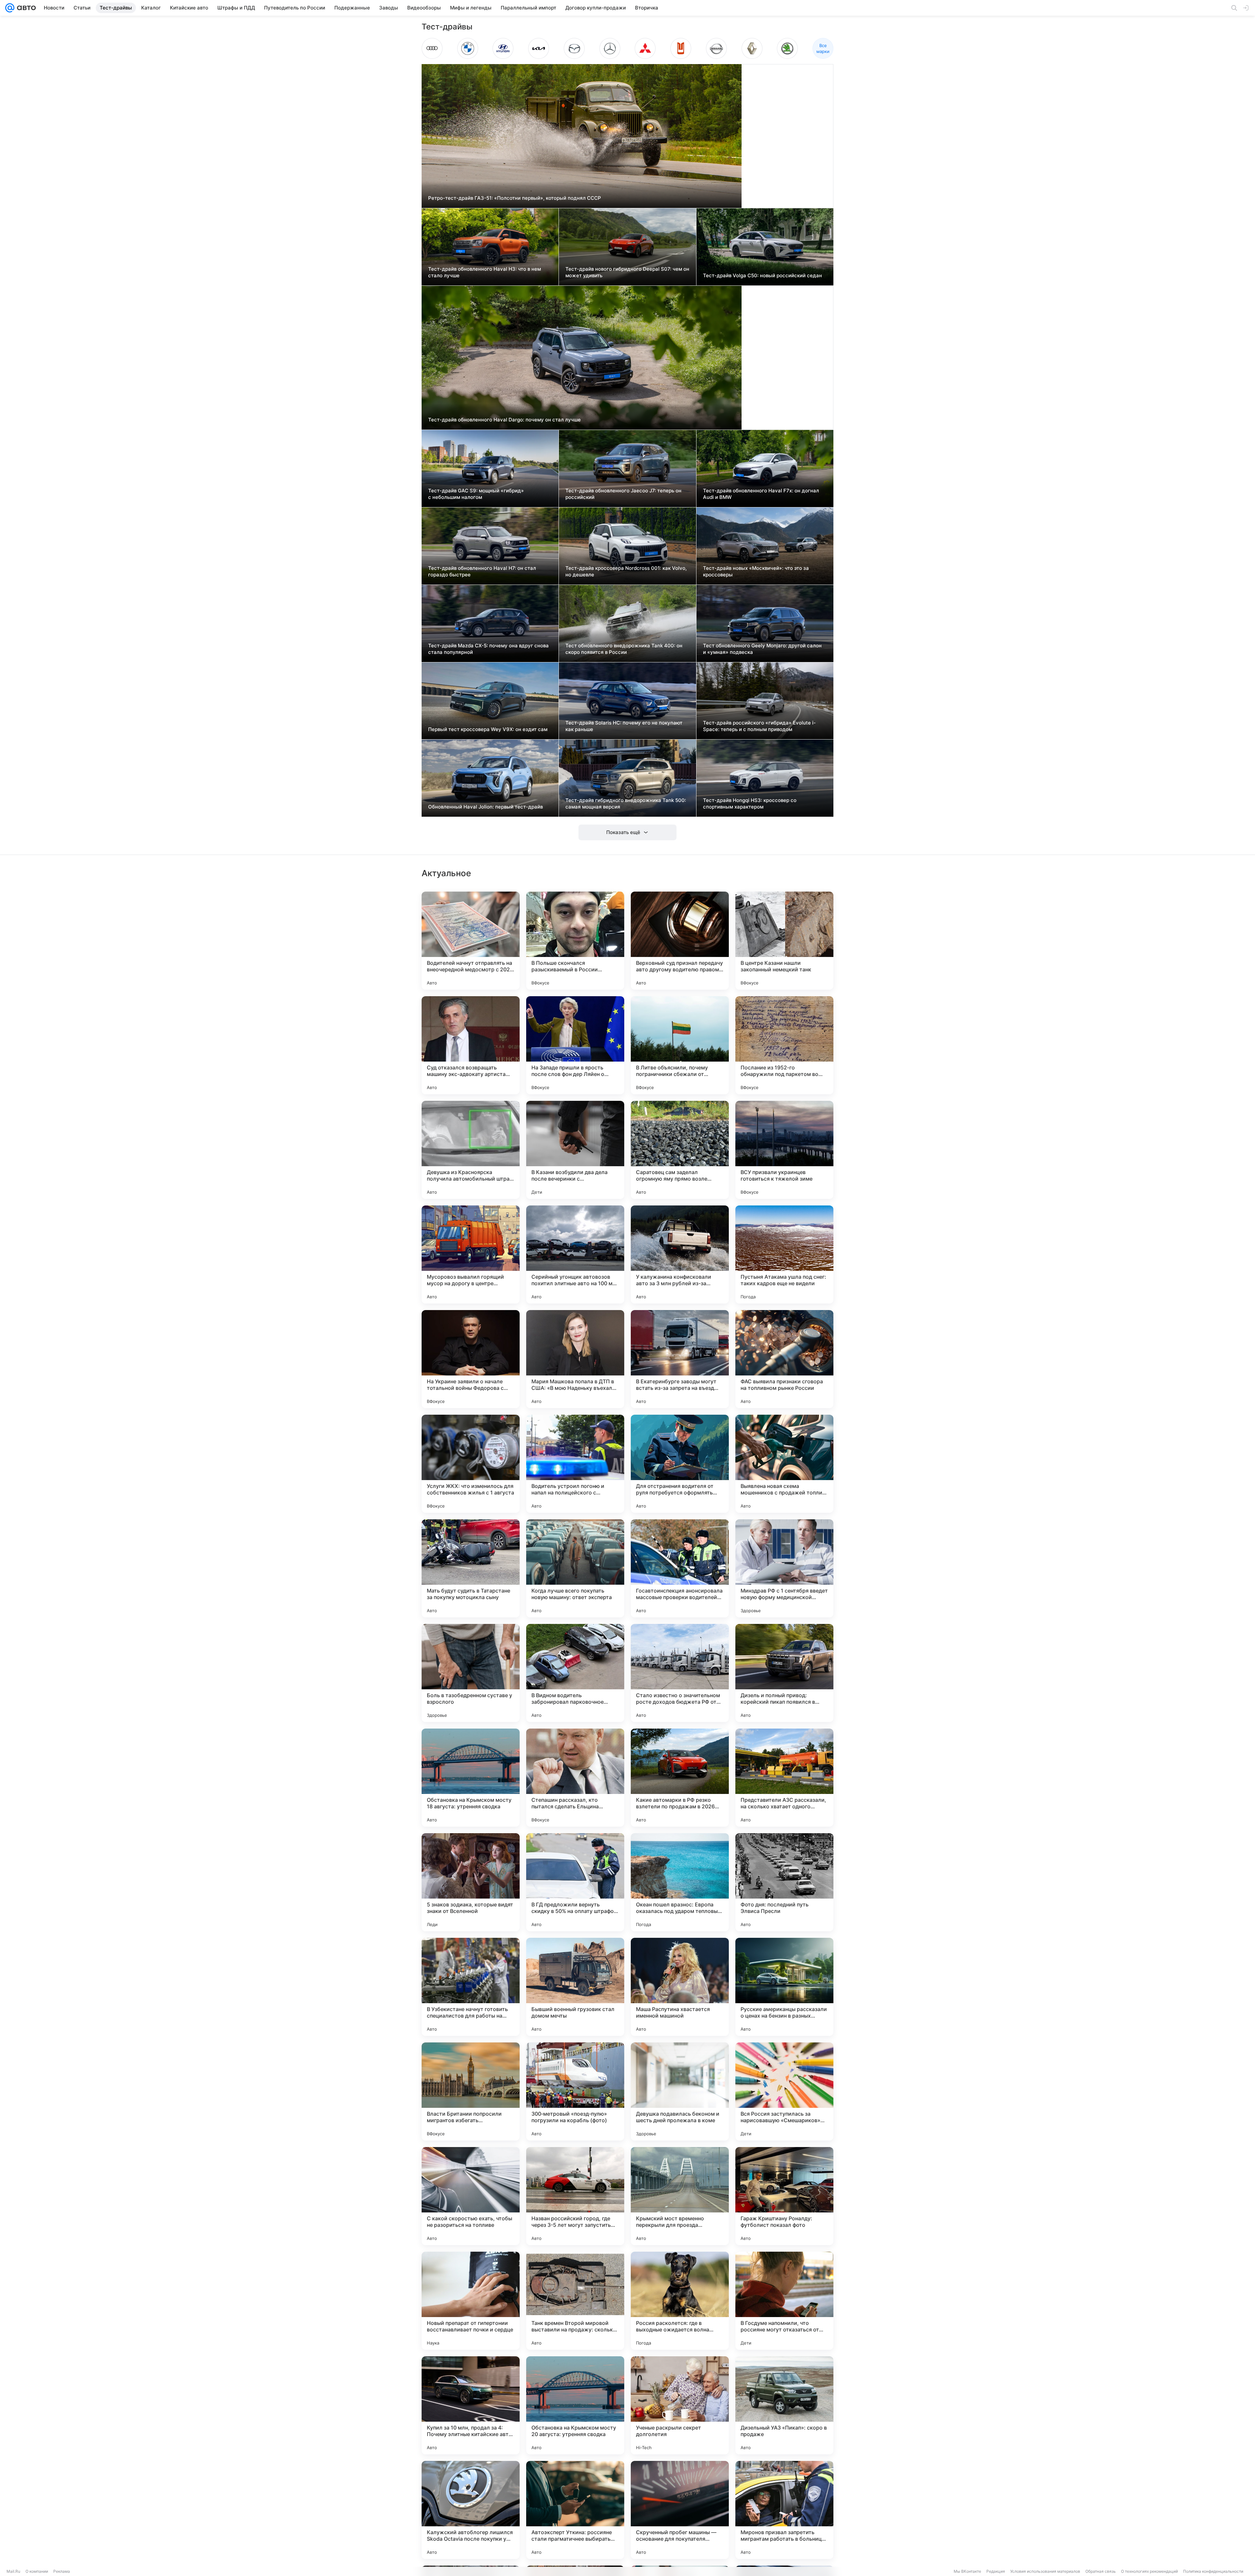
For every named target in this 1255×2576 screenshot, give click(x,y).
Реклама (62, 2571)
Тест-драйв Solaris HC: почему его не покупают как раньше (624, 726)
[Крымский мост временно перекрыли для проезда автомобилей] (680, 2196)
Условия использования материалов (1045, 2571)
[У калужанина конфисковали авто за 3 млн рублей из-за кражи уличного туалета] (680, 1254)
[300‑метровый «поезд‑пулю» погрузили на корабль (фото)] (575, 2091)
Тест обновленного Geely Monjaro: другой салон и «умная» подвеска (762, 649)
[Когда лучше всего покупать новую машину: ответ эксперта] (575, 1568)
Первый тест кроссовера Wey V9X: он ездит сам (488, 729)
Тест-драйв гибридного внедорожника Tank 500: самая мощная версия (626, 803)
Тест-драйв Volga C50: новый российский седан (762, 275)
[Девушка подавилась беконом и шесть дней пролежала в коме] (680, 2091)
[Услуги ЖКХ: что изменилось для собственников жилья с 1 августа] (471, 1464)
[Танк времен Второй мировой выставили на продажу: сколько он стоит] (575, 2301)
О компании (37, 2571)
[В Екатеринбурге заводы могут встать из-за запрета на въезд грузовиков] (680, 1359)
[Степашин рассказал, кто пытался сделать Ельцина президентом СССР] (575, 1778)
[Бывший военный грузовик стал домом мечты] (575, 1987)
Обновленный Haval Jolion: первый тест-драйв (485, 807)
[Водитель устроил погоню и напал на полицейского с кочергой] (575, 1464)
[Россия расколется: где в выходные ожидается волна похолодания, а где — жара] (680, 2301)
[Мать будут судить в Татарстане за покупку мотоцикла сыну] (471, 1568)
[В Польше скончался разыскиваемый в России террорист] (575, 941)
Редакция (996, 2571)
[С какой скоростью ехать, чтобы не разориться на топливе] (471, 2196)
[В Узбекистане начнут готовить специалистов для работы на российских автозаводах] (471, 1987)
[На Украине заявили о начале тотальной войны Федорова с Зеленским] (471, 1359)
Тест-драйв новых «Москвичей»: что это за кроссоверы (756, 571)
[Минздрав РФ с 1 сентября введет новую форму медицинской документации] (784, 1568)
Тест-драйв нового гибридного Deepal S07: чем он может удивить (627, 272)
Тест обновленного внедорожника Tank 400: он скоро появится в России (624, 649)
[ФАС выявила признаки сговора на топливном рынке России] (784, 1359)
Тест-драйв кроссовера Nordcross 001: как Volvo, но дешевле (626, 571)
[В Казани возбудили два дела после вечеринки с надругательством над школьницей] (575, 1150)
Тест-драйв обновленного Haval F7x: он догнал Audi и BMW (761, 494)
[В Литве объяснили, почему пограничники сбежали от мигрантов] (680, 1045)
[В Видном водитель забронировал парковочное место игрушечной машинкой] (575, 1673)
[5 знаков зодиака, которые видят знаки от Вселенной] (471, 1882)
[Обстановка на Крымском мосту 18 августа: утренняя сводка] (471, 1778)
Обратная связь (1101, 2571)
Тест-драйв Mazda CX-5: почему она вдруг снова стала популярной (488, 649)
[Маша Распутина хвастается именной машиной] (680, 1987)
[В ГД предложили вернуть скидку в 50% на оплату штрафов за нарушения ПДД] (575, 1882)
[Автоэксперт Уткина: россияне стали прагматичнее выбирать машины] (575, 2510)
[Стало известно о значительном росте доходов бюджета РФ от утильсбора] (680, 1673)
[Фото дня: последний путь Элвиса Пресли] (784, 1882)
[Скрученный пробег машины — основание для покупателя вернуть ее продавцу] (680, 2510)
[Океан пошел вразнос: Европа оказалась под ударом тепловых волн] (680, 1882)
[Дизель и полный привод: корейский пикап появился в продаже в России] (784, 1673)
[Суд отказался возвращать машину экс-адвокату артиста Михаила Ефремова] (471, 1045)
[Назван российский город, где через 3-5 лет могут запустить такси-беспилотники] (575, 2196)
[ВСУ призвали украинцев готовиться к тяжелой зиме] (784, 1150)
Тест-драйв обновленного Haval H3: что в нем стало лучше (485, 272)
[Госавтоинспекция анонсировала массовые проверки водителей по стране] (680, 1568)
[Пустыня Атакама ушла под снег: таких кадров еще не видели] (784, 1254)
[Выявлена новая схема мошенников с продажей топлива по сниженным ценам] (784, 1464)
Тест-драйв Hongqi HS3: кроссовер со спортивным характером (750, 803)
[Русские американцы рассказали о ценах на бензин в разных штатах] (784, 1987)
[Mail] (10, 8)
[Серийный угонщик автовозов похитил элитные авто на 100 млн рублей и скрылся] (575, 1254)
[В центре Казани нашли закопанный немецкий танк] (784, 941)
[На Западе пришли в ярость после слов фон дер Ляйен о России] (575, 1045)
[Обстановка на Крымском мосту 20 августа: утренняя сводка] (575, 2405)
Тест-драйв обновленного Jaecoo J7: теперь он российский (623, 494)
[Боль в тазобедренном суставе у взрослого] (471, 1673)
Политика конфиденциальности (1213, 2571)
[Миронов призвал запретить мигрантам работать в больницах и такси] (784, 2510)
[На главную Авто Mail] (25, 8)
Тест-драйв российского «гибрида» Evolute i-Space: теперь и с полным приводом (759, 726)
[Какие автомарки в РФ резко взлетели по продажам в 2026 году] (680, 1778)
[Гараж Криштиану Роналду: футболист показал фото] (784, 2196)
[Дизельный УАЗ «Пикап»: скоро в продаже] (784, 2405)
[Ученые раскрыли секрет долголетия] (680, 2405)
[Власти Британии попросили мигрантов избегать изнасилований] (471, 2091)
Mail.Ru (13, 2571)
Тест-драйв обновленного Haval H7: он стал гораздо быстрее (482, 571)
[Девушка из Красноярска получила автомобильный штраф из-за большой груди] (471, 1150)
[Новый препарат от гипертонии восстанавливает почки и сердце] (471, 2301)
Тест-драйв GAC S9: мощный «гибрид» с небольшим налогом (476, 494)
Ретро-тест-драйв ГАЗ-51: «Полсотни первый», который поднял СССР (515, 198)
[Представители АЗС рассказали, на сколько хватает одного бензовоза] (784, 1778)
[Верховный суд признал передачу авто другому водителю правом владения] (680, 941)
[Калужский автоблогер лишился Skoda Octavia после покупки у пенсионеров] (471, 2510)
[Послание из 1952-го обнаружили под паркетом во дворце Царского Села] (784, 1045)
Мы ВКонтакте (967, 2571)
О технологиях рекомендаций (1149, 2571)
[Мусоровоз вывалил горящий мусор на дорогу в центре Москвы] (471, 1254)
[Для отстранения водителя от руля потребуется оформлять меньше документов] (680, 1464)
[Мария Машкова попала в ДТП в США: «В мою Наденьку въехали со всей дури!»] (575, 1359)
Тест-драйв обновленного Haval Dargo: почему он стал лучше (504, 420)
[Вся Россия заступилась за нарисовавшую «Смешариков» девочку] (784, 2091)
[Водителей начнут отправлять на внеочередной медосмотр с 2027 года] (471, 941)
